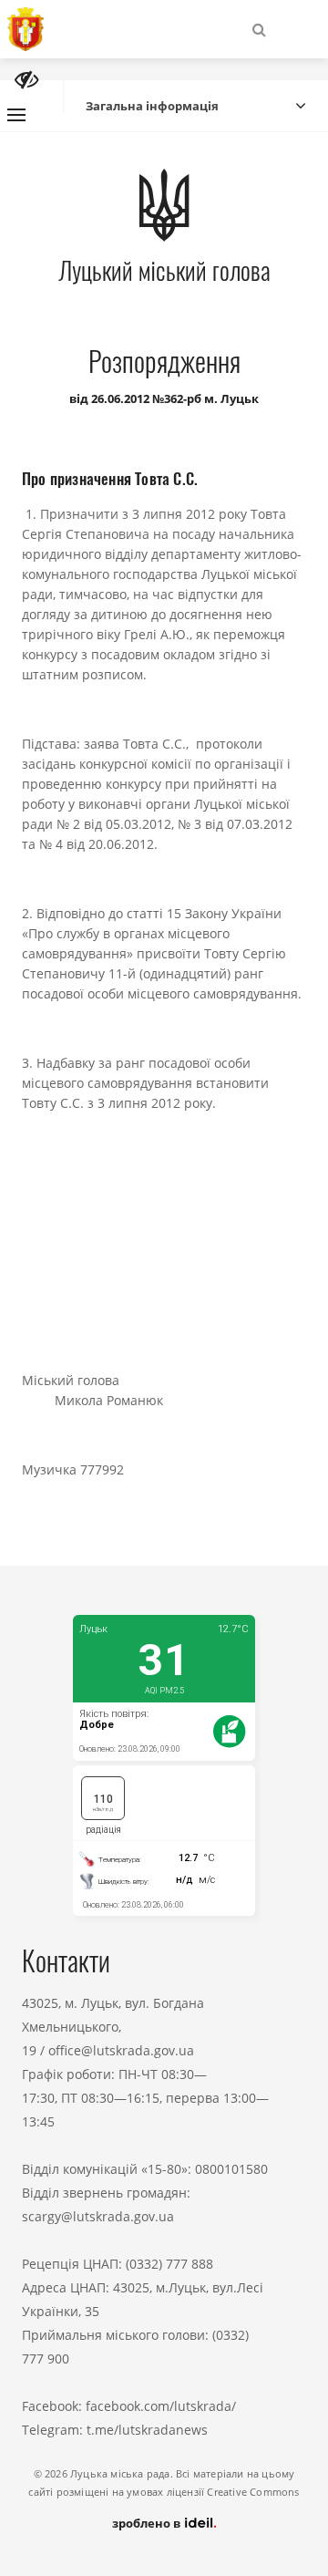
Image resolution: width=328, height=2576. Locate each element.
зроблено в (148, 2523)
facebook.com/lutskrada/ (161, 2406)
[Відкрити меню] (16, 115)
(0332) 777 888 (169, 2264)
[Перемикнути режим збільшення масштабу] (26, 80)
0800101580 (231, 2169)
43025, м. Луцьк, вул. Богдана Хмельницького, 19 (113, 2027)
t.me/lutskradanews (147, 2430)
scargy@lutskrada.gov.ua (98, 2216)
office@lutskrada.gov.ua (121, 2050)
